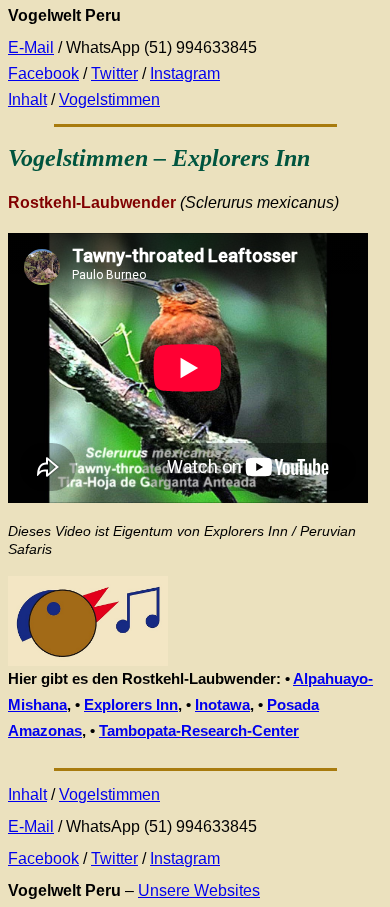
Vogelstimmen (109, 99)
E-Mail (31, 47)
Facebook (43, 73)
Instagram (185, 73)
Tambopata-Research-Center (199, 730)
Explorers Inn (131, 704)
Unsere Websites (199, 890)
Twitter (114, 73)
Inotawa (222, 704)
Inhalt (27, 99)
